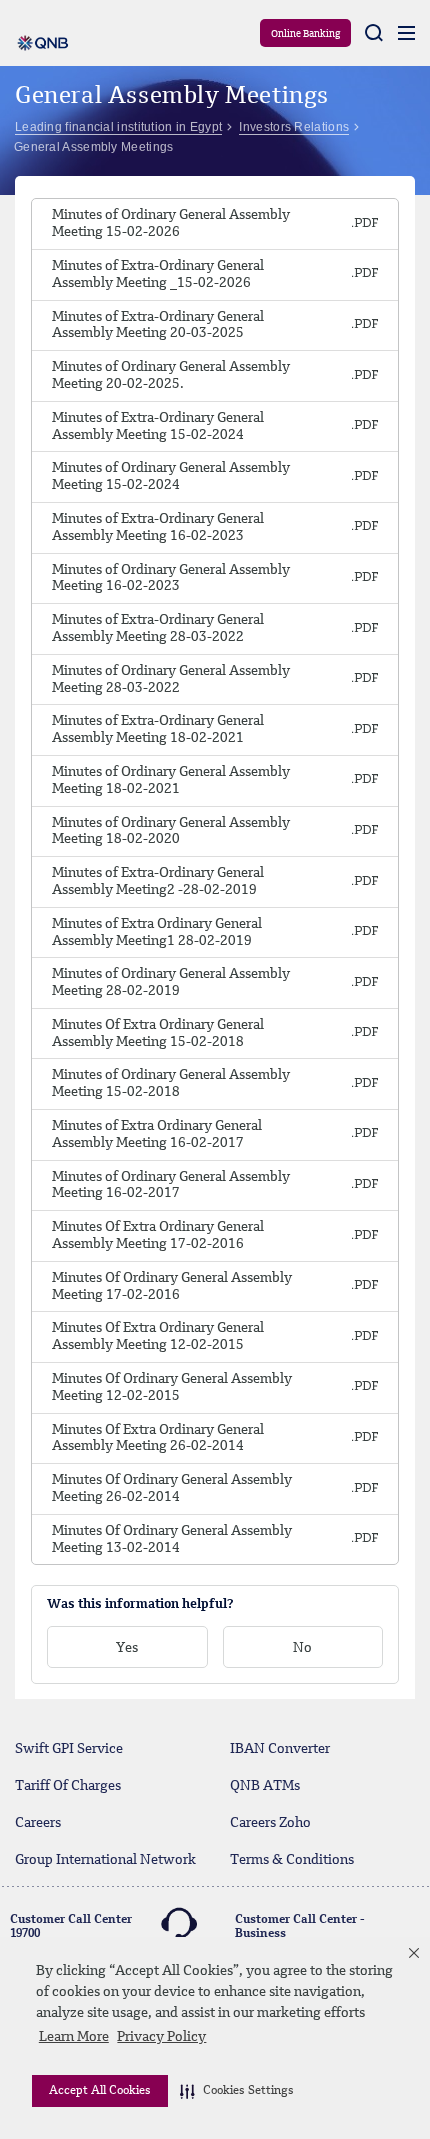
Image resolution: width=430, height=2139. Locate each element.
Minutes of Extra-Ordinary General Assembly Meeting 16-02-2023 (158, 527)
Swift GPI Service (69, 1749)
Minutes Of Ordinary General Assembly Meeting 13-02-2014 (172, 1539)
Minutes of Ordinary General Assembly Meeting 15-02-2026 (171, 223)
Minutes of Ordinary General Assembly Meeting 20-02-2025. (171, 375)
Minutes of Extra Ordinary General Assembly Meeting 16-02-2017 (157, 1134)
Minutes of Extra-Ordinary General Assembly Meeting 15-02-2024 (158, 426)
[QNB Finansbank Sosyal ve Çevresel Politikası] (365, 224)
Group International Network (105, 1860)
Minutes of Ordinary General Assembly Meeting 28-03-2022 (171, 679)
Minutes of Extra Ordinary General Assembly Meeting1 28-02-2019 (157, 932)
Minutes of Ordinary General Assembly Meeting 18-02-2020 (171, 831)
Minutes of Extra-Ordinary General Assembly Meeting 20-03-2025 (158, 325)
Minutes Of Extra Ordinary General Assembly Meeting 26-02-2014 (158, 1438)
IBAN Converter (280, 1749)
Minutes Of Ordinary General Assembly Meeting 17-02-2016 (172, 1286)
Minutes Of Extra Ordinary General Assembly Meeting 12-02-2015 (158, 1336)
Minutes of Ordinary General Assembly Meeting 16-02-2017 (171, 1185)
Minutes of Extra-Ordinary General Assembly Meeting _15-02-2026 (158, 274)
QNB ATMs (265, 1786)
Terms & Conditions (292, 1860)
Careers (38, 1823)
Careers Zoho (270, 1823)
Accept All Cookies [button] (100, 2091)
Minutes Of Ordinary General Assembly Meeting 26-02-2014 (172, 1488)
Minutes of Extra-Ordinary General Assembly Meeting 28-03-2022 (158, 628)
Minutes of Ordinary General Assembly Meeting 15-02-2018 (171, 1083)
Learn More (74, 2037)
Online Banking (305, 34)
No (302, 1648)
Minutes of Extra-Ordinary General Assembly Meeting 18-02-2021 (158, 729)
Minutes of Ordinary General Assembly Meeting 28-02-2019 (171, 982)
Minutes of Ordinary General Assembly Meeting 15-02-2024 (171, 476)
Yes (127, 1648)
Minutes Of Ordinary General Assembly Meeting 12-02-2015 (172, 1387)
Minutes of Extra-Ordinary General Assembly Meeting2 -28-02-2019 (158, 881)
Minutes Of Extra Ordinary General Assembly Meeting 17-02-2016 (158, 1235)
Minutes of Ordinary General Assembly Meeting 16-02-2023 (171, 578)
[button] (237, 2091)
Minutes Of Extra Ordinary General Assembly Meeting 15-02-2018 (158, 1033)
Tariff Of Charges (68, 1786)
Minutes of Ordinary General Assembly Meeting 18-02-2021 (171, 780)
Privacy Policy (161, 2037)
